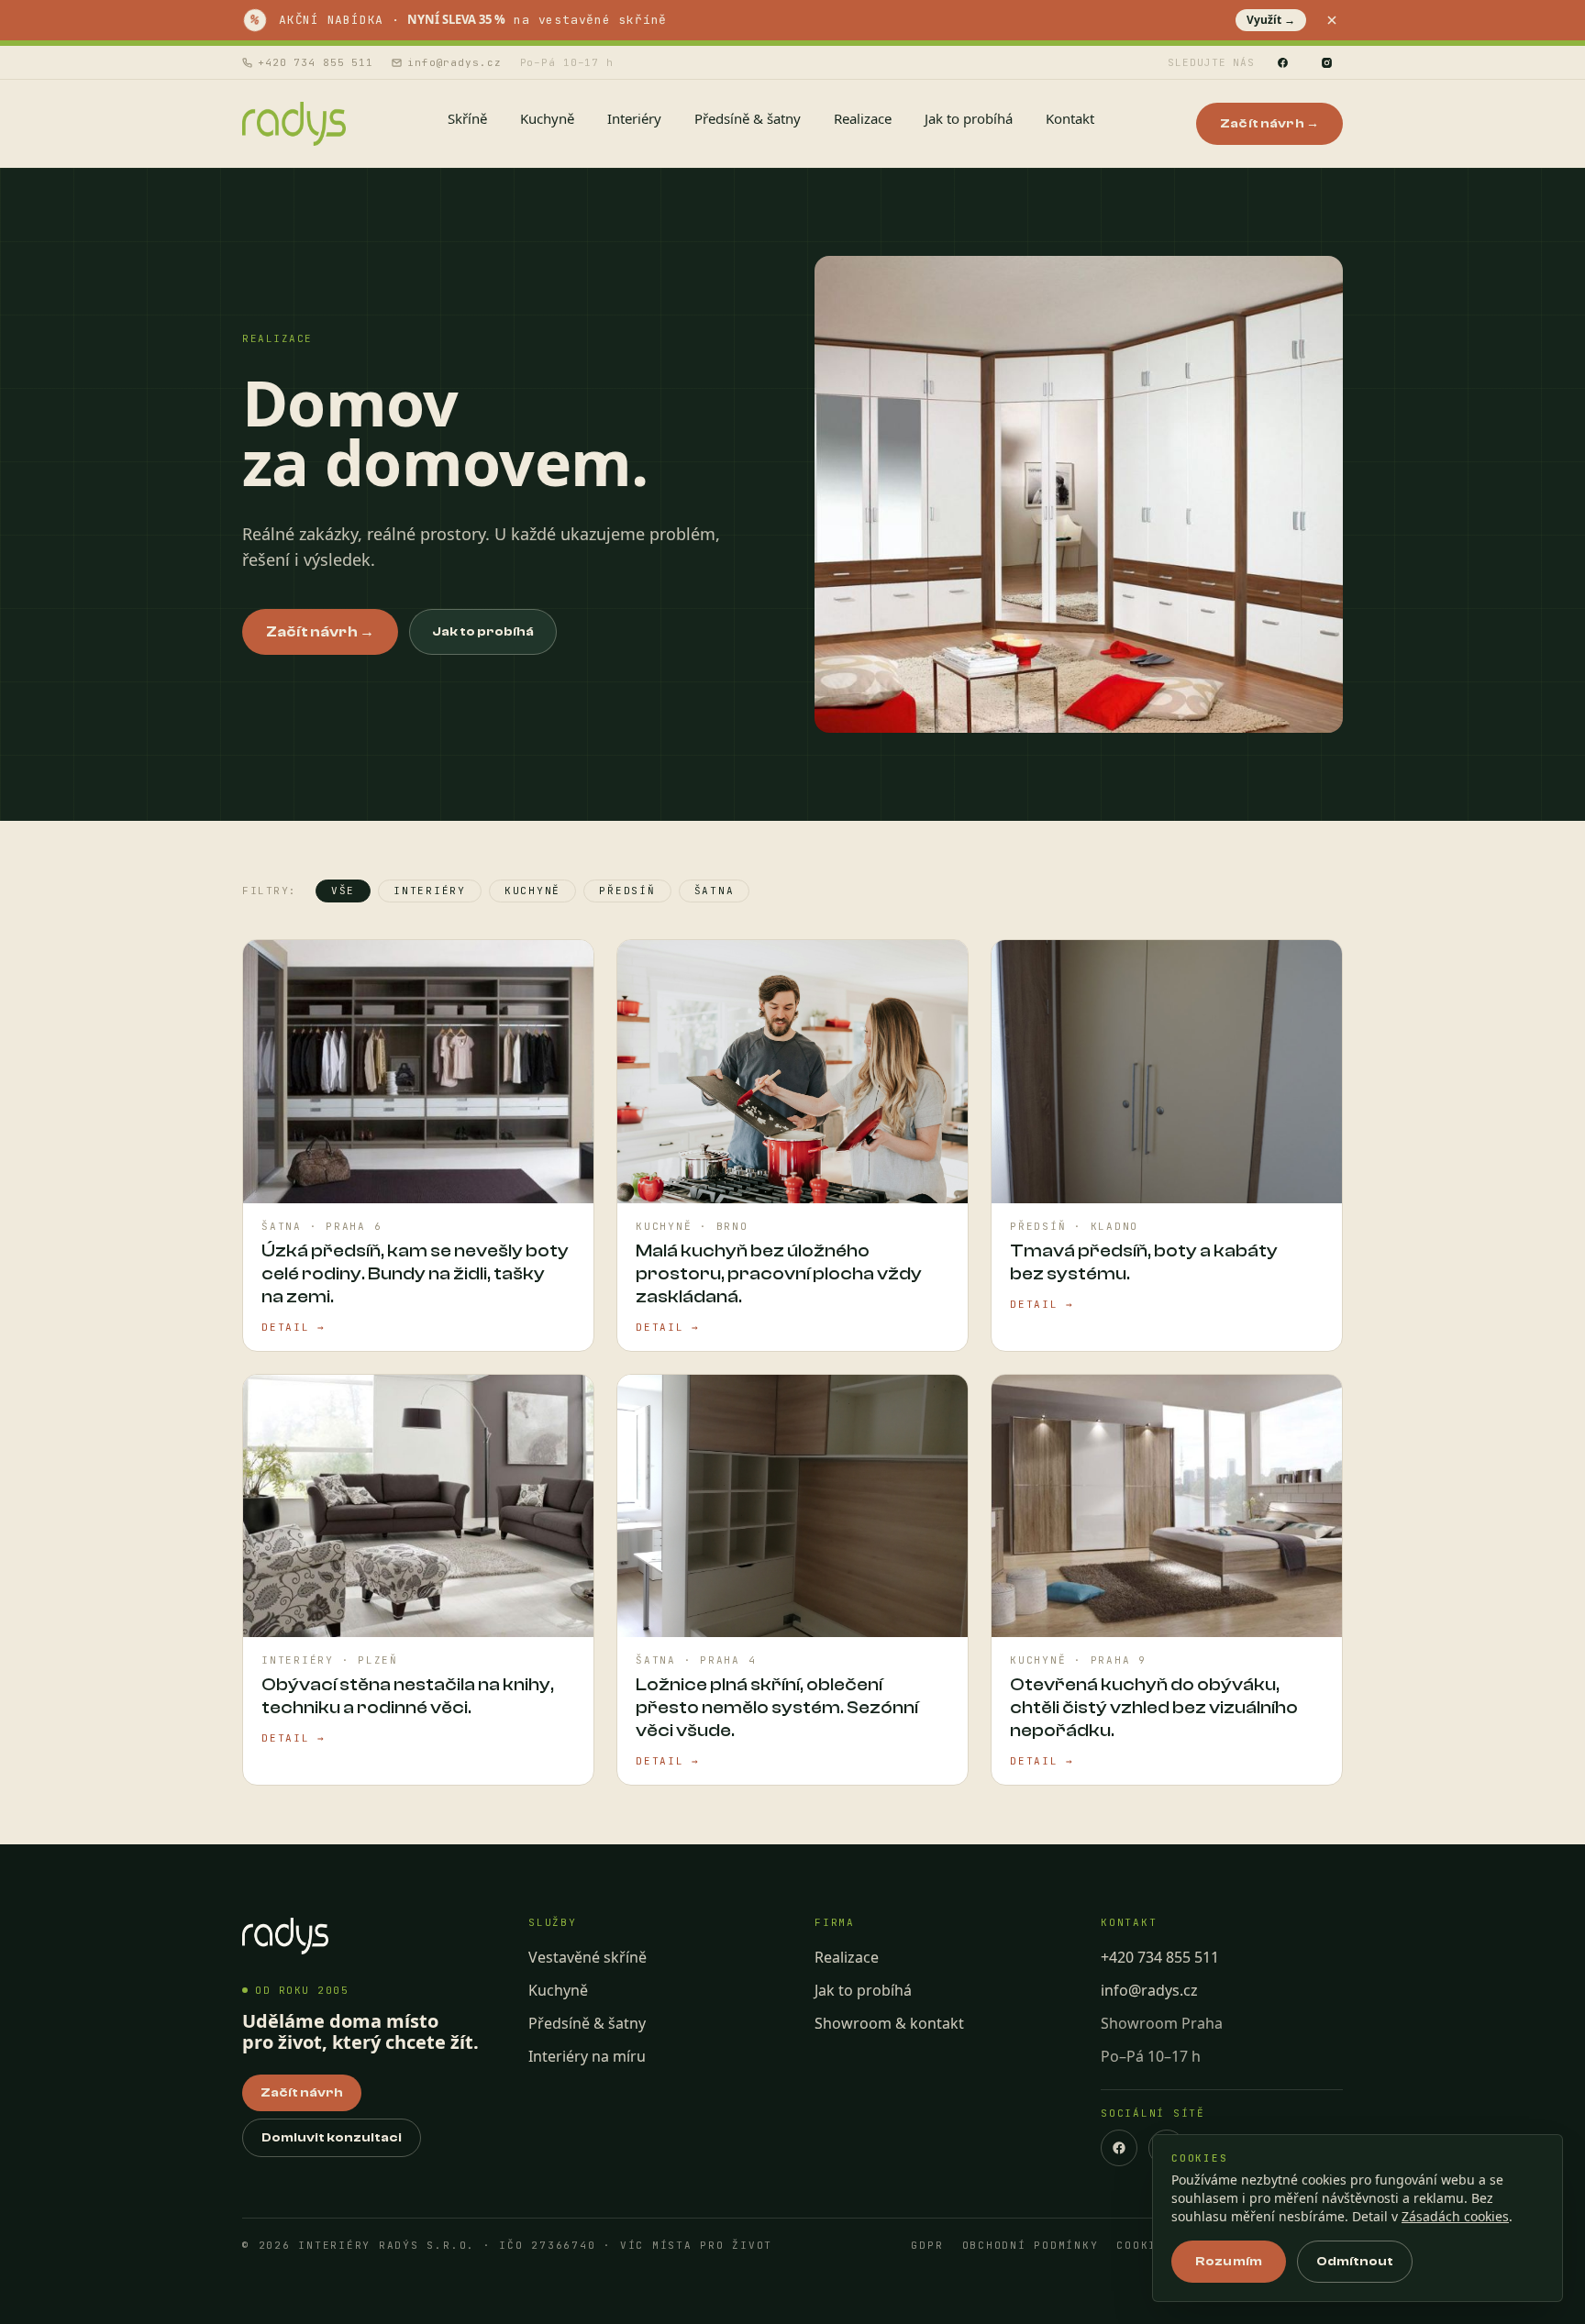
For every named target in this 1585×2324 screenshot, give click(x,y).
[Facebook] (1282, 62)
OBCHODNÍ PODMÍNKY (1031, 2246)
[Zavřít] (1332, 20)
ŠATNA (715, 891)
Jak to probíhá (483, 632)
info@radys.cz (454, 62)
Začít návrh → (1269, 124)
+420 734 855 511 (316, 62)
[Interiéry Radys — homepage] (294, 124)
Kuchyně (558, 1990)
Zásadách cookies (1455, 2216)
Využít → (1271, 20)
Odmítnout (1355, 2262)
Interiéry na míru (587, 2056)
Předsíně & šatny (587, 2023)
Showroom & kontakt (889, 2023)
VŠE (343, 891)
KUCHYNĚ (532, 891)
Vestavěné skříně (587, 1957)
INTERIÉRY (430, 891)
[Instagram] (1326, 62)
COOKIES (1144, 2246)
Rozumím (1229, 2262)
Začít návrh (302, 2093)
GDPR (927, 2246)
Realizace (847, 1957)
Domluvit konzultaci (332, 2138)
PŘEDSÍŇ (627, 891)
